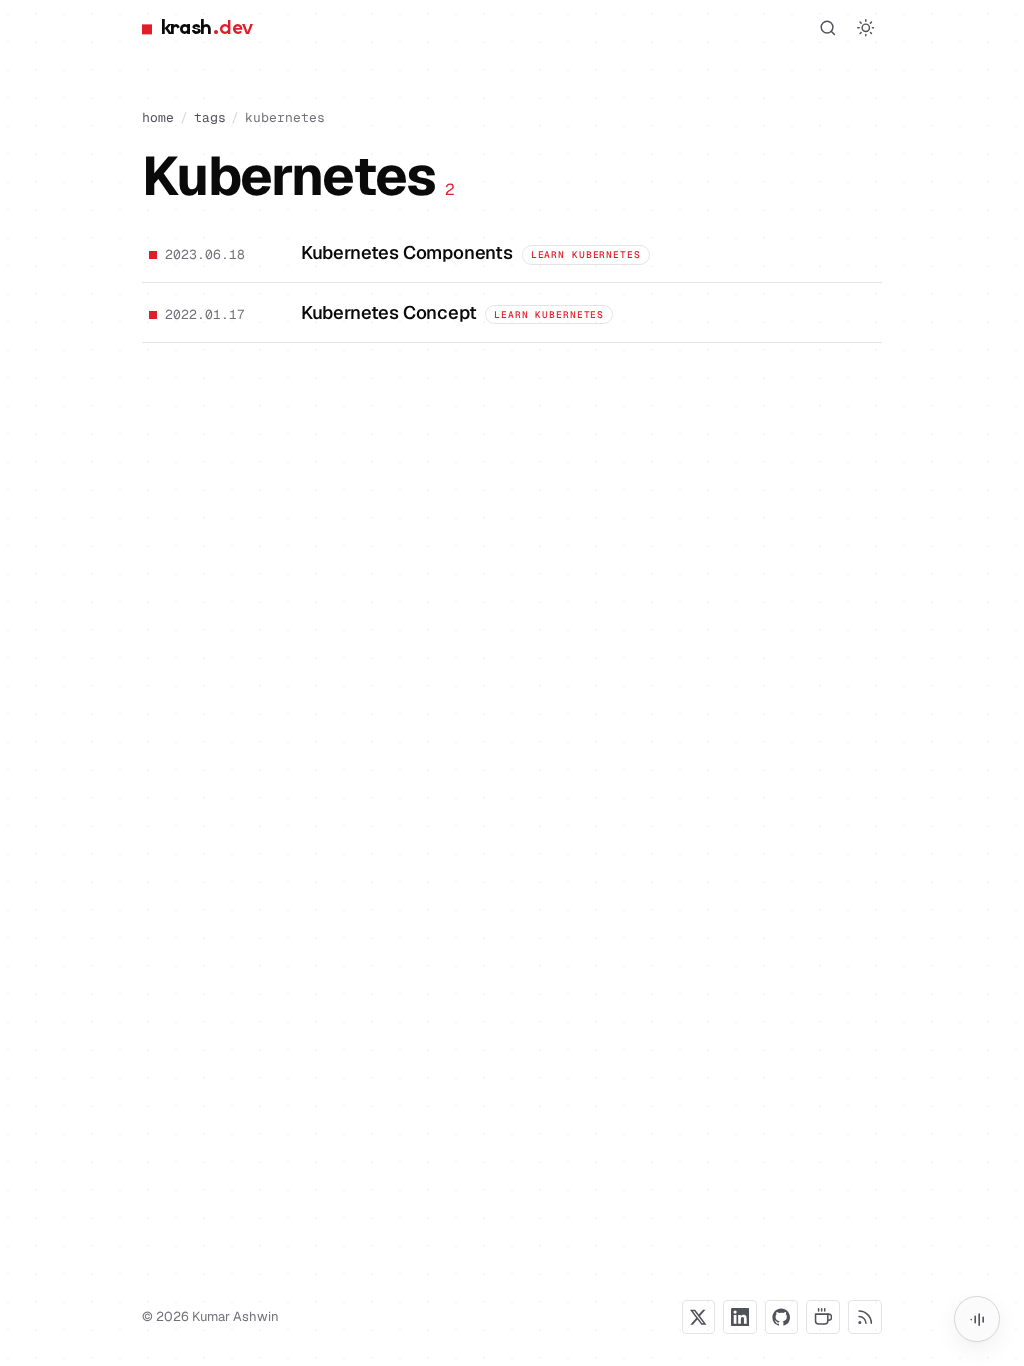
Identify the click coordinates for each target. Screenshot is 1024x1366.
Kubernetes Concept (389, 312)
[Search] (828, 28)
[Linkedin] (740, 1317)
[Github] (782, 1317)
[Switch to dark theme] (866, 28)
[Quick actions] (977, 1319)
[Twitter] (699, 1317)
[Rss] (865, 1317)
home (158, 117)
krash (206, 27)
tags (210, 117)
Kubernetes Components (407, 252)
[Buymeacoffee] (823, 1317)
